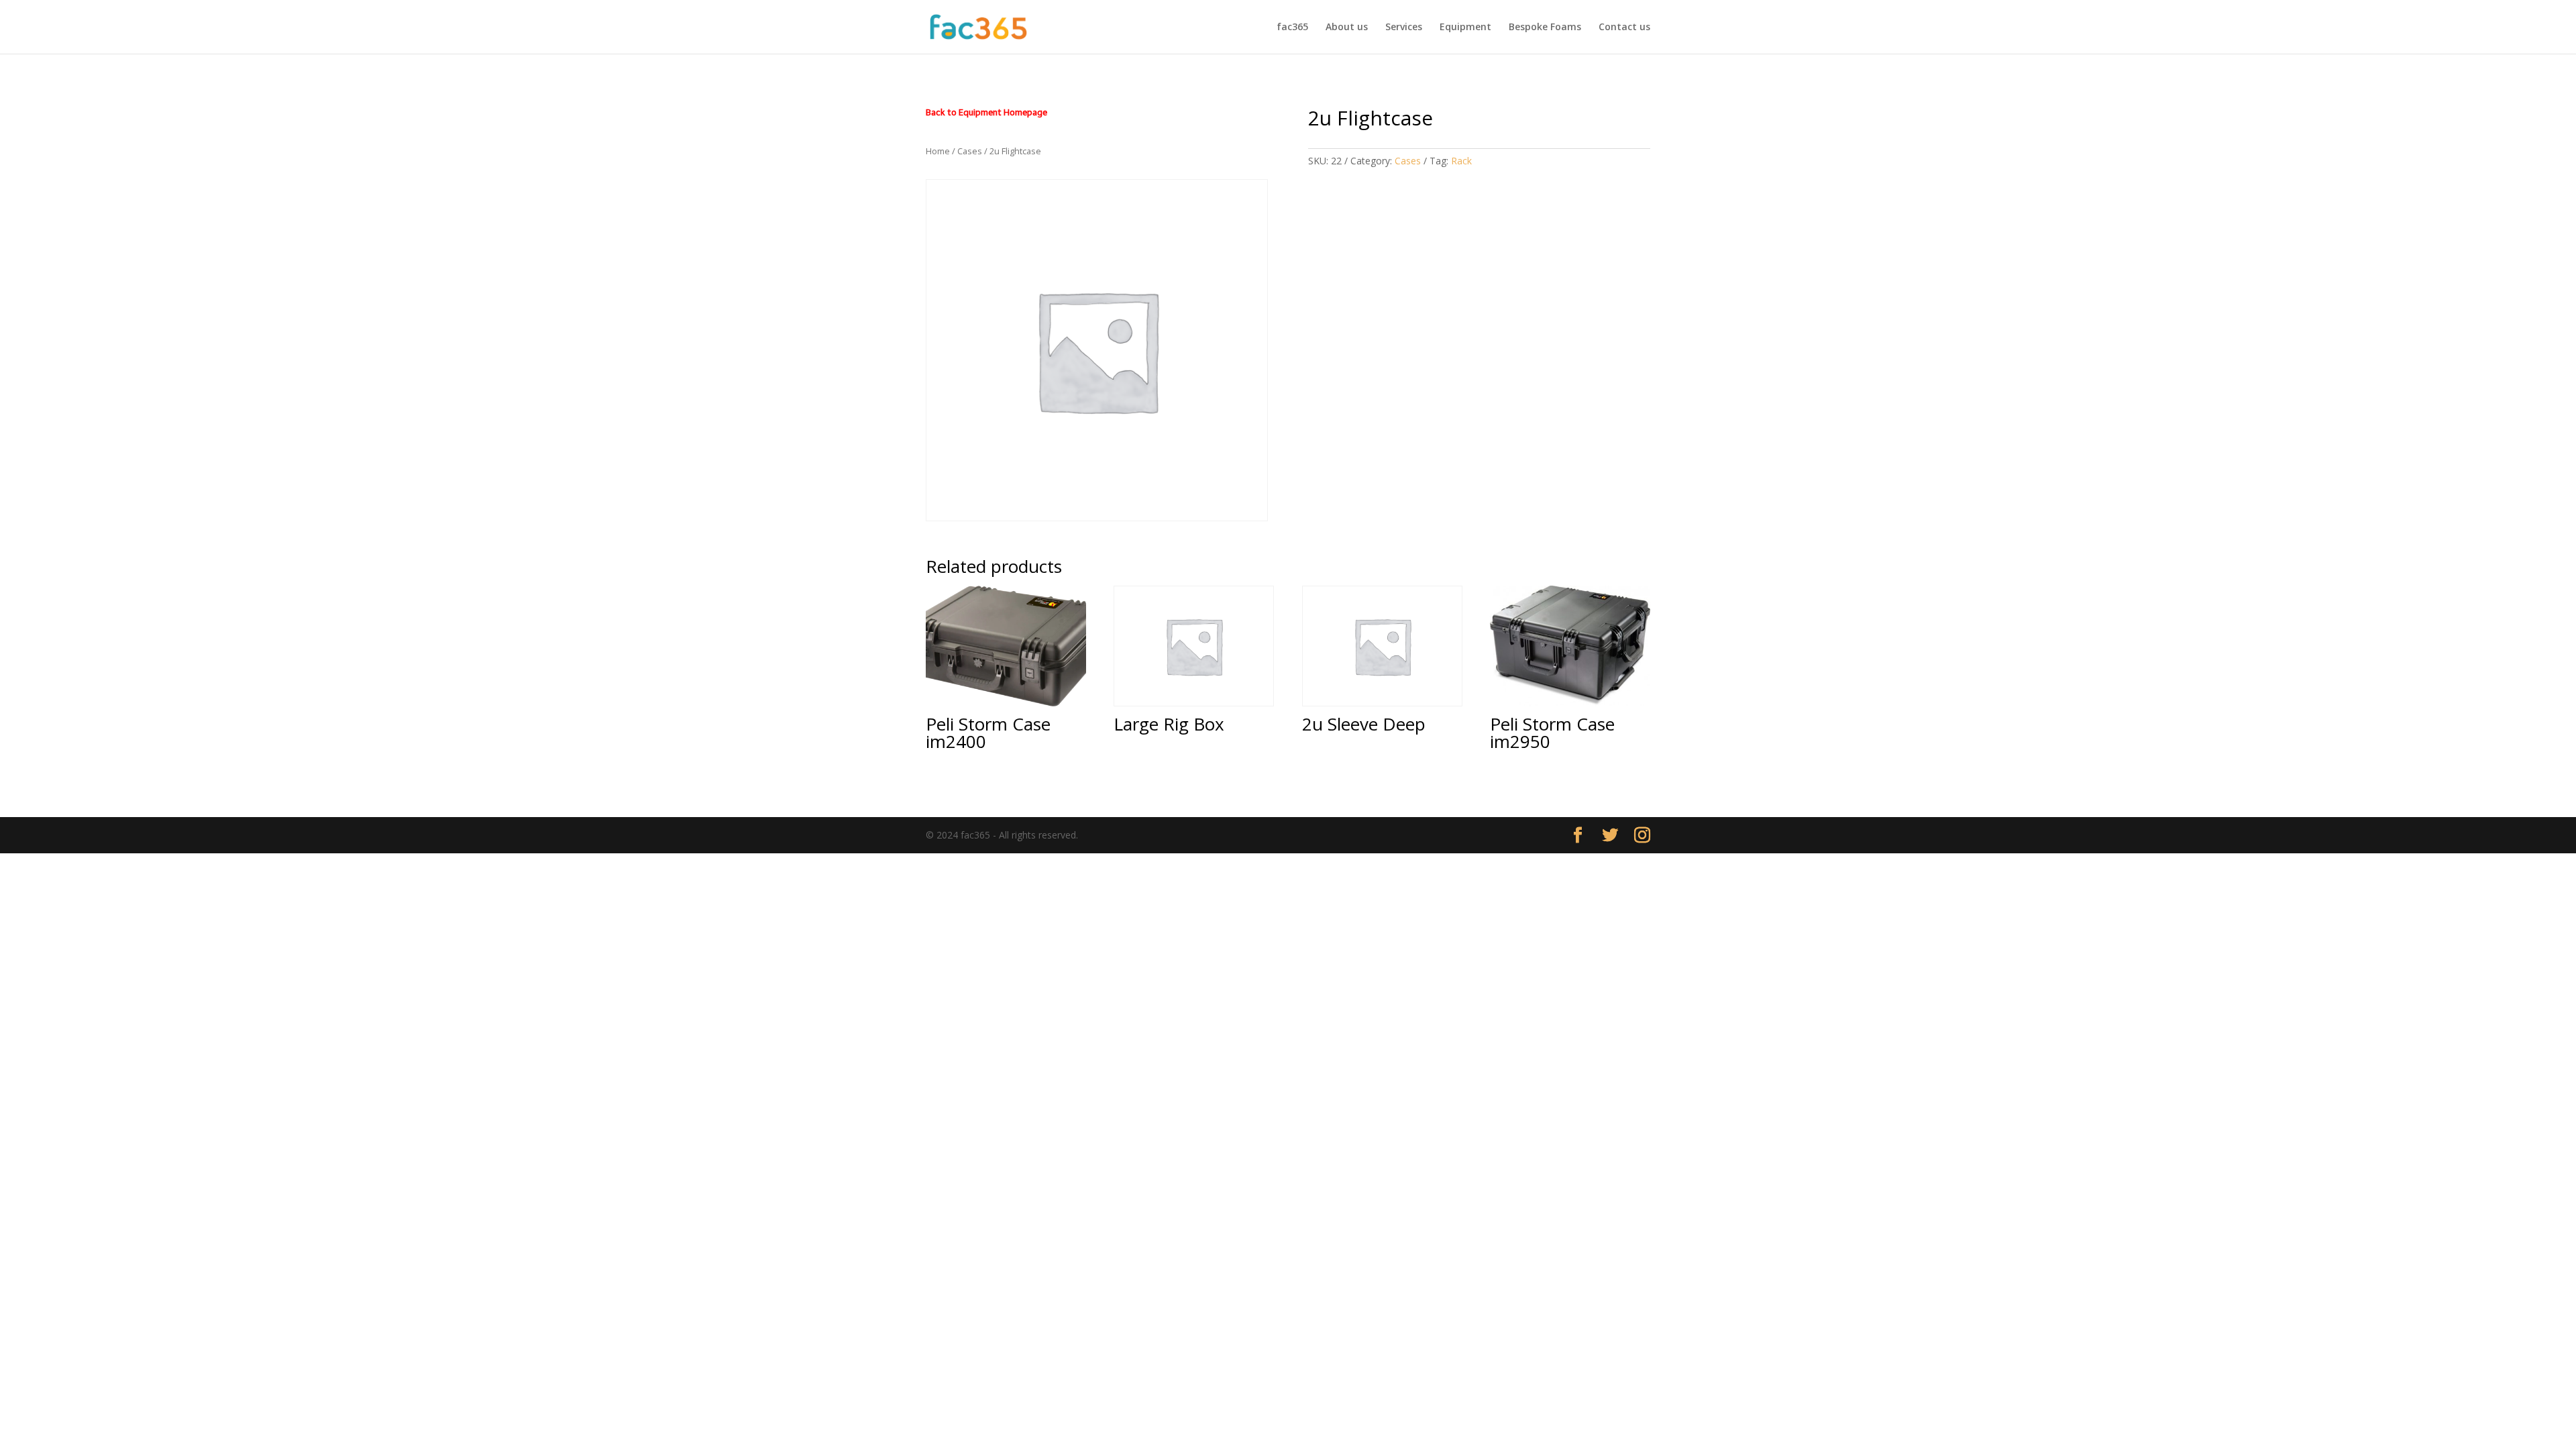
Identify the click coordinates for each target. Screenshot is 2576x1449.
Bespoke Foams (1545, 28)
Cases (970, 151)
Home (938, 151)
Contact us (1624, 28)
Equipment (1465, 28)
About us (1347, 28)
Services (1404, 28)
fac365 (1292, 28)
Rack (1461, 161)
